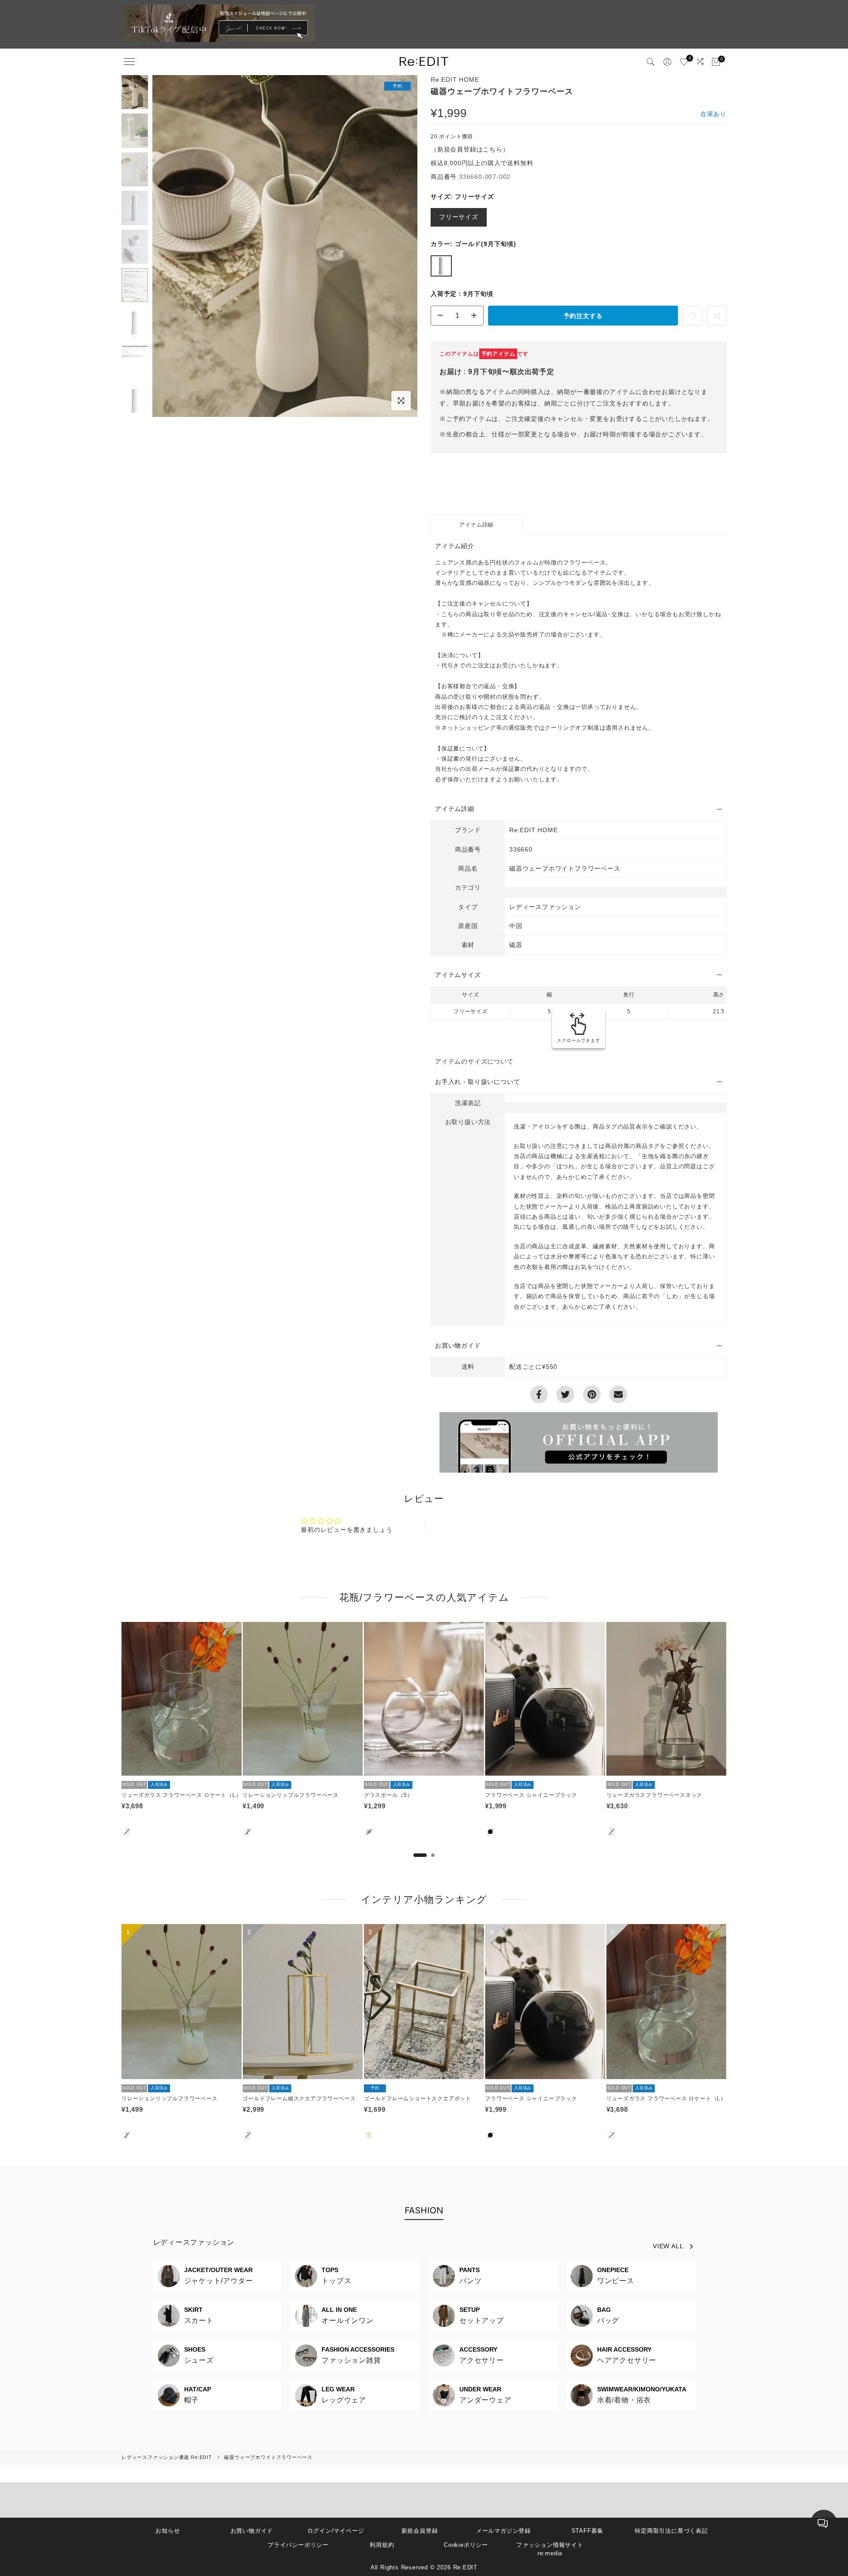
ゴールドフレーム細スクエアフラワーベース (299, 2099)
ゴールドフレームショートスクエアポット (418, 2099)
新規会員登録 (420, 2531)
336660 (521, 849)
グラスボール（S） (388, 1795)
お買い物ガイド (252, 2531)
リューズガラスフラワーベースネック (655, 1795)
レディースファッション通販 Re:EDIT (167, 2457)
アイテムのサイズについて (474, 1061)
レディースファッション (194, 2242)
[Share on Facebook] (539, 1394)
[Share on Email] (618, 1394)
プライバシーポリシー (298, 2545)
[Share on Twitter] (565, 1394)
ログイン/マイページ (336, 2531)
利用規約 (382, 2545)
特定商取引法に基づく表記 (671, 2531)
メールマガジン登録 (503, 2531)
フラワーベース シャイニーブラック (531, 1795)
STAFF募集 (588, 2531)
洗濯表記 (468, 1103)
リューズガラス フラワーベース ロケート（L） (181, 1795)
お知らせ (168, 2531)
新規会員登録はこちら (470, 149)
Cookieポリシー (466, 2545)
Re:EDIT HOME (455, 80)
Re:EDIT (466, 2567)
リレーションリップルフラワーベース (291, 1795)
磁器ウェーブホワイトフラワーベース (268, 2457)
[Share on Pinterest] (592, 1394)
